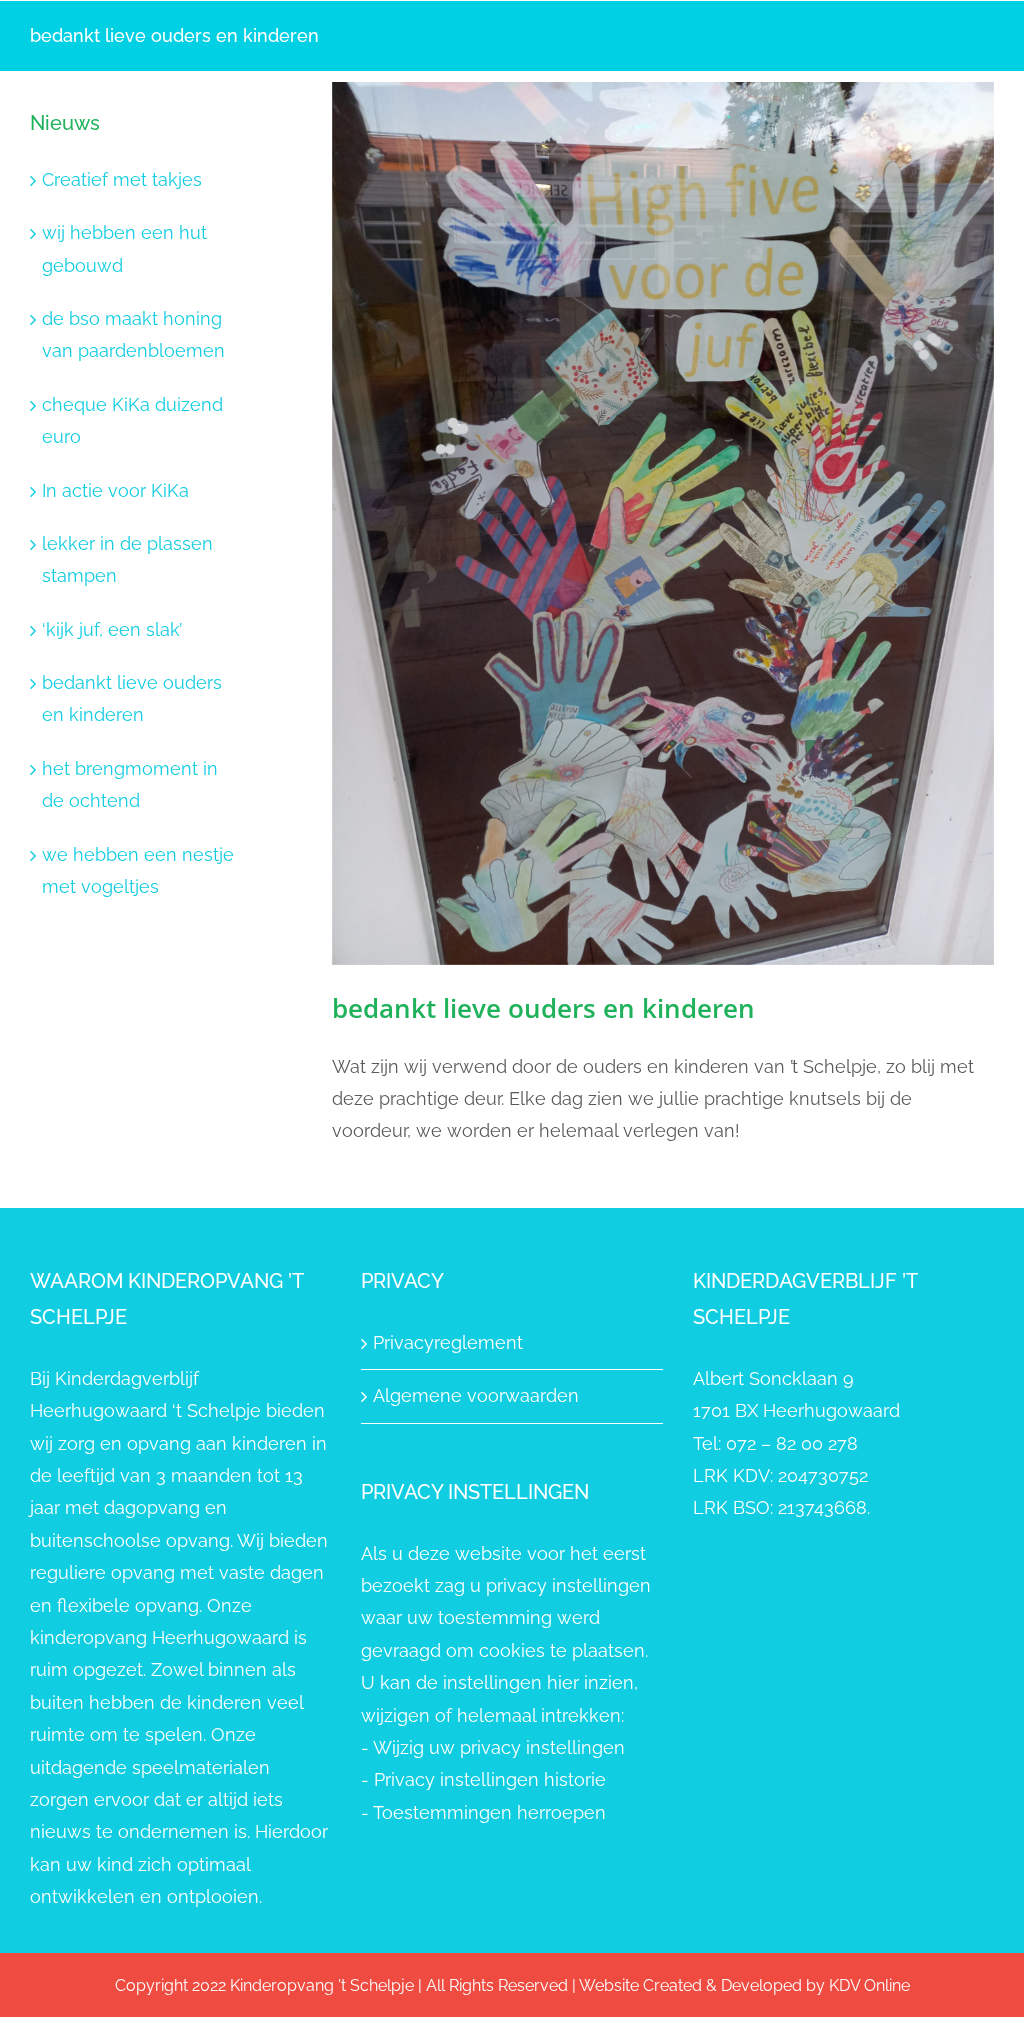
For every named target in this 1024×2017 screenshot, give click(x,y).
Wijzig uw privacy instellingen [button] (499, 1747)
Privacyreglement (448, 1342)
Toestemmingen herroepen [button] (489, 1812)
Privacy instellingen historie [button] (490, 1779)
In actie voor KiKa (115, 490)
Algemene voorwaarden (476, 1395)
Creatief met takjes (122, 179)
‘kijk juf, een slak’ (112, 629)
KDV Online (869, 1985)
